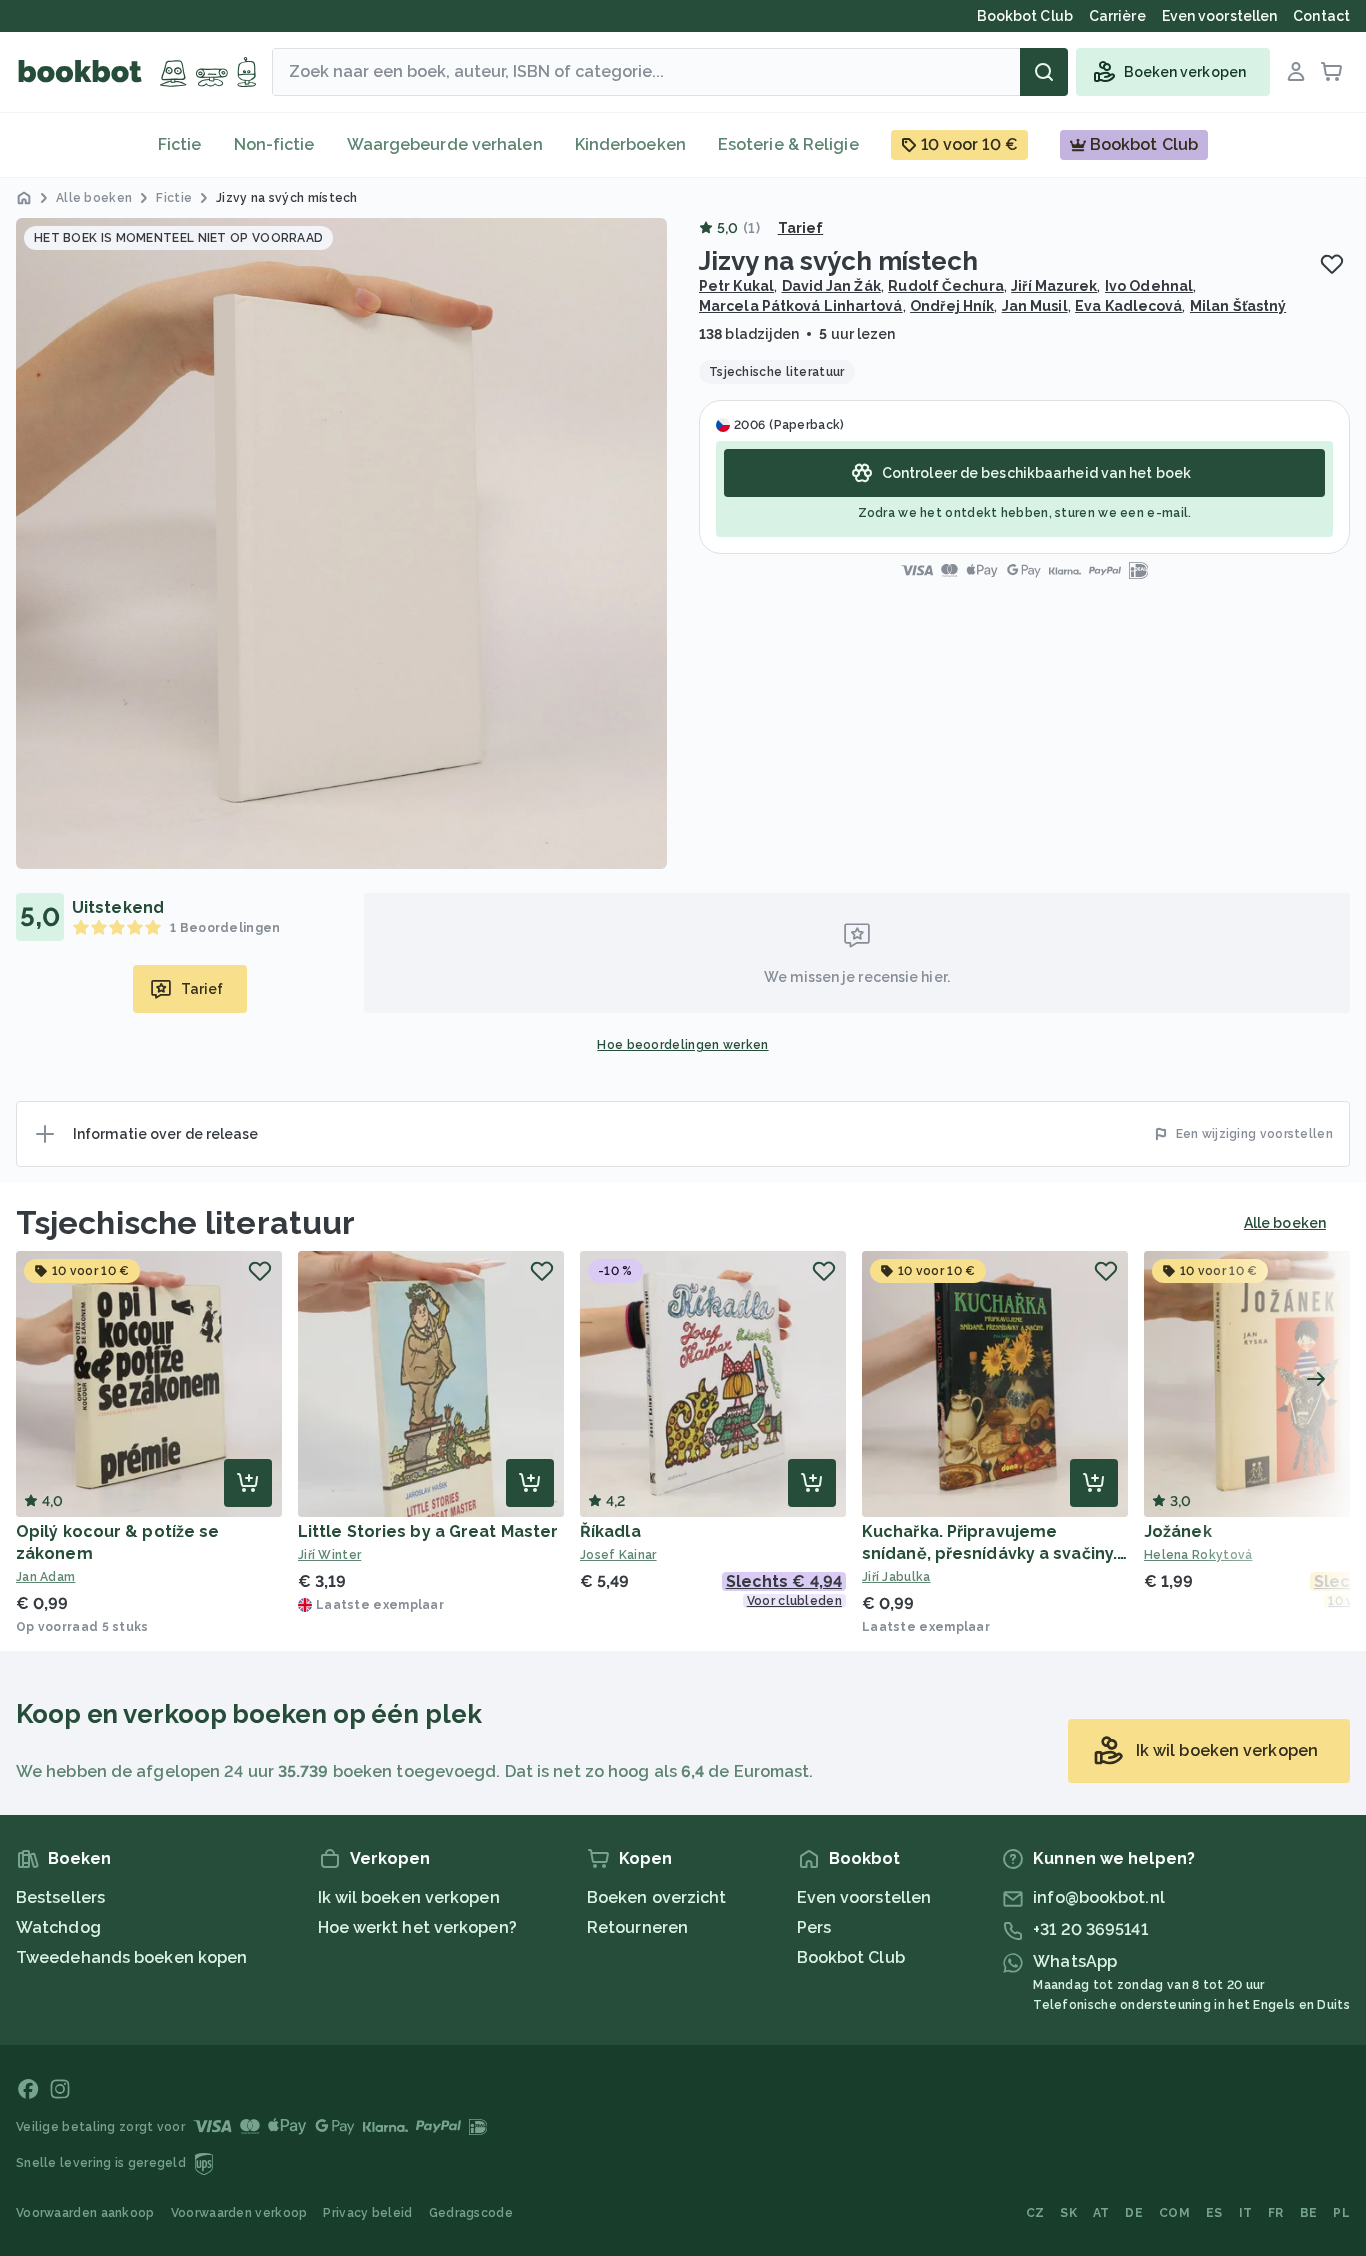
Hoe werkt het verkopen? (417, 1927)
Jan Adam (45, 1577)
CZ (1035, 2213)
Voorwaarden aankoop (85, 2213)
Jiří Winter (329, 1555)
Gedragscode (471, 2213)
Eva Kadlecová (1128, 306)
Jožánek (1178, 1531)
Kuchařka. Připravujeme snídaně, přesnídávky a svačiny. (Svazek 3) (989, 1553)
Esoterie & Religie (788, 144)
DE (1134, 2213)
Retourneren (637, 1927)
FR (1276, 2213)
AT (1101, 2213)
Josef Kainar (618, 1555)
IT (1246, 2213)
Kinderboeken (630, 144)
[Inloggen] (1296, 72)
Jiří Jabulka (896, 1577)
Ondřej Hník (952, 306)
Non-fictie (274, 144)
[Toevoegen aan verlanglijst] (1332, 264)
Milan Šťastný (1238, 306)
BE (1309, 2213)
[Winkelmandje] (1332, 72)
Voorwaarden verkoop (239, 2213)
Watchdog (58, 1927)
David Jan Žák (831, 286)
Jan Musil (1035, 306)
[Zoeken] (1044, 72)
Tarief (801, 228)
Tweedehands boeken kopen (131, 1957)
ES (1214, 2213)
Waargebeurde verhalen (445, 144)
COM (1174, 2213)
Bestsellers (60, 1897)
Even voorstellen (864, 1897)
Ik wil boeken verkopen (409, 1897)
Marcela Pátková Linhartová (801, 306)
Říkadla (610, 1531)
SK (1068, 2213)
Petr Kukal (736, 286)
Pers (814, 1927)
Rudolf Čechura (945, 286)
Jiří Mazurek (1054, 286)
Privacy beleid (367, 2213)
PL (1341, 2213)
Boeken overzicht (657, 1897)
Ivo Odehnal (1149, 286)
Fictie (180, 144)
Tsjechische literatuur (185, 1222)
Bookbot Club (851, 1957)
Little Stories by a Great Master (428, 1531)
